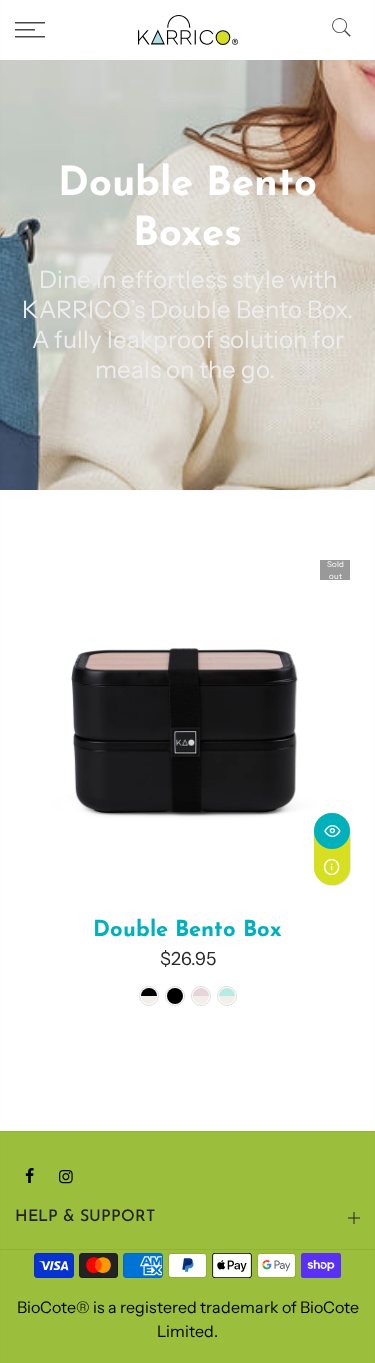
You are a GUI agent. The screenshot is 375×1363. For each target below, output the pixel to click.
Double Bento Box (187, 930)
